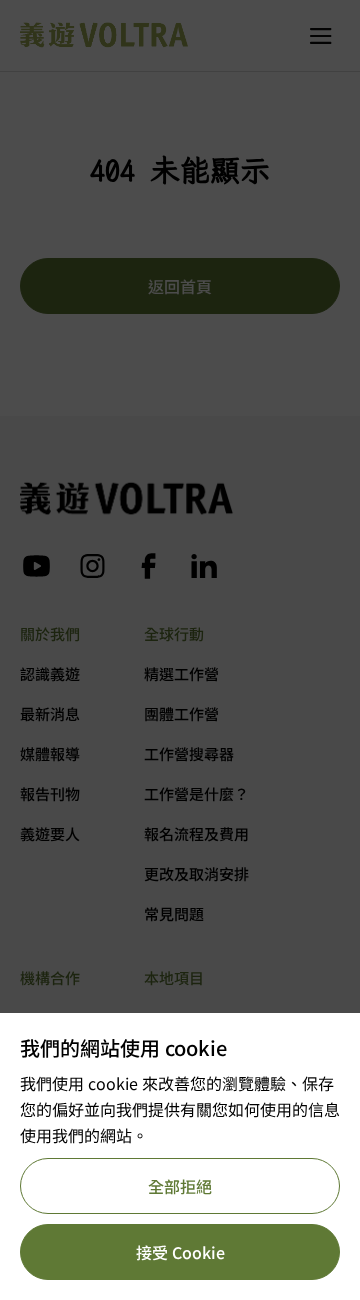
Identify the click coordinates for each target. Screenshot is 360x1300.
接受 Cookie (180, 1252)
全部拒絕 (180, 1186)
